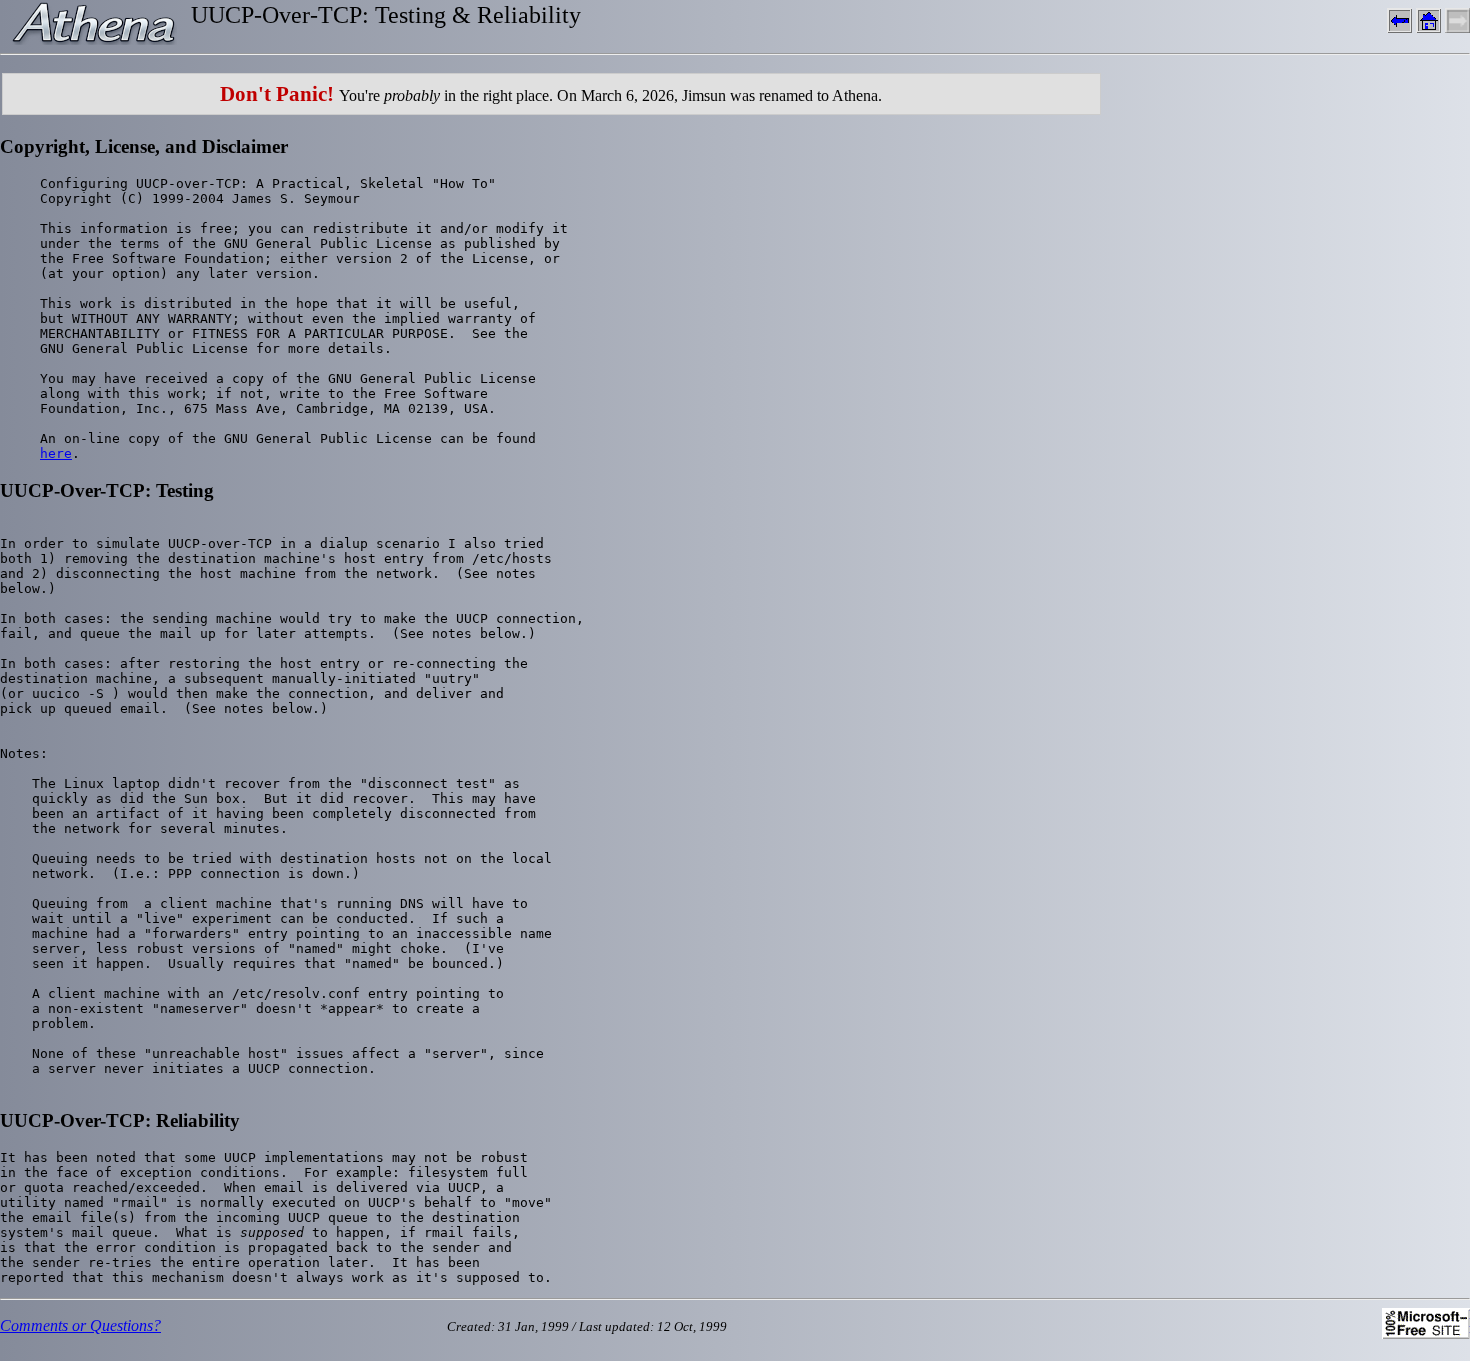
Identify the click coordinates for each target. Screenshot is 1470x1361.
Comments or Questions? (80, 1325)
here (56, 453)
